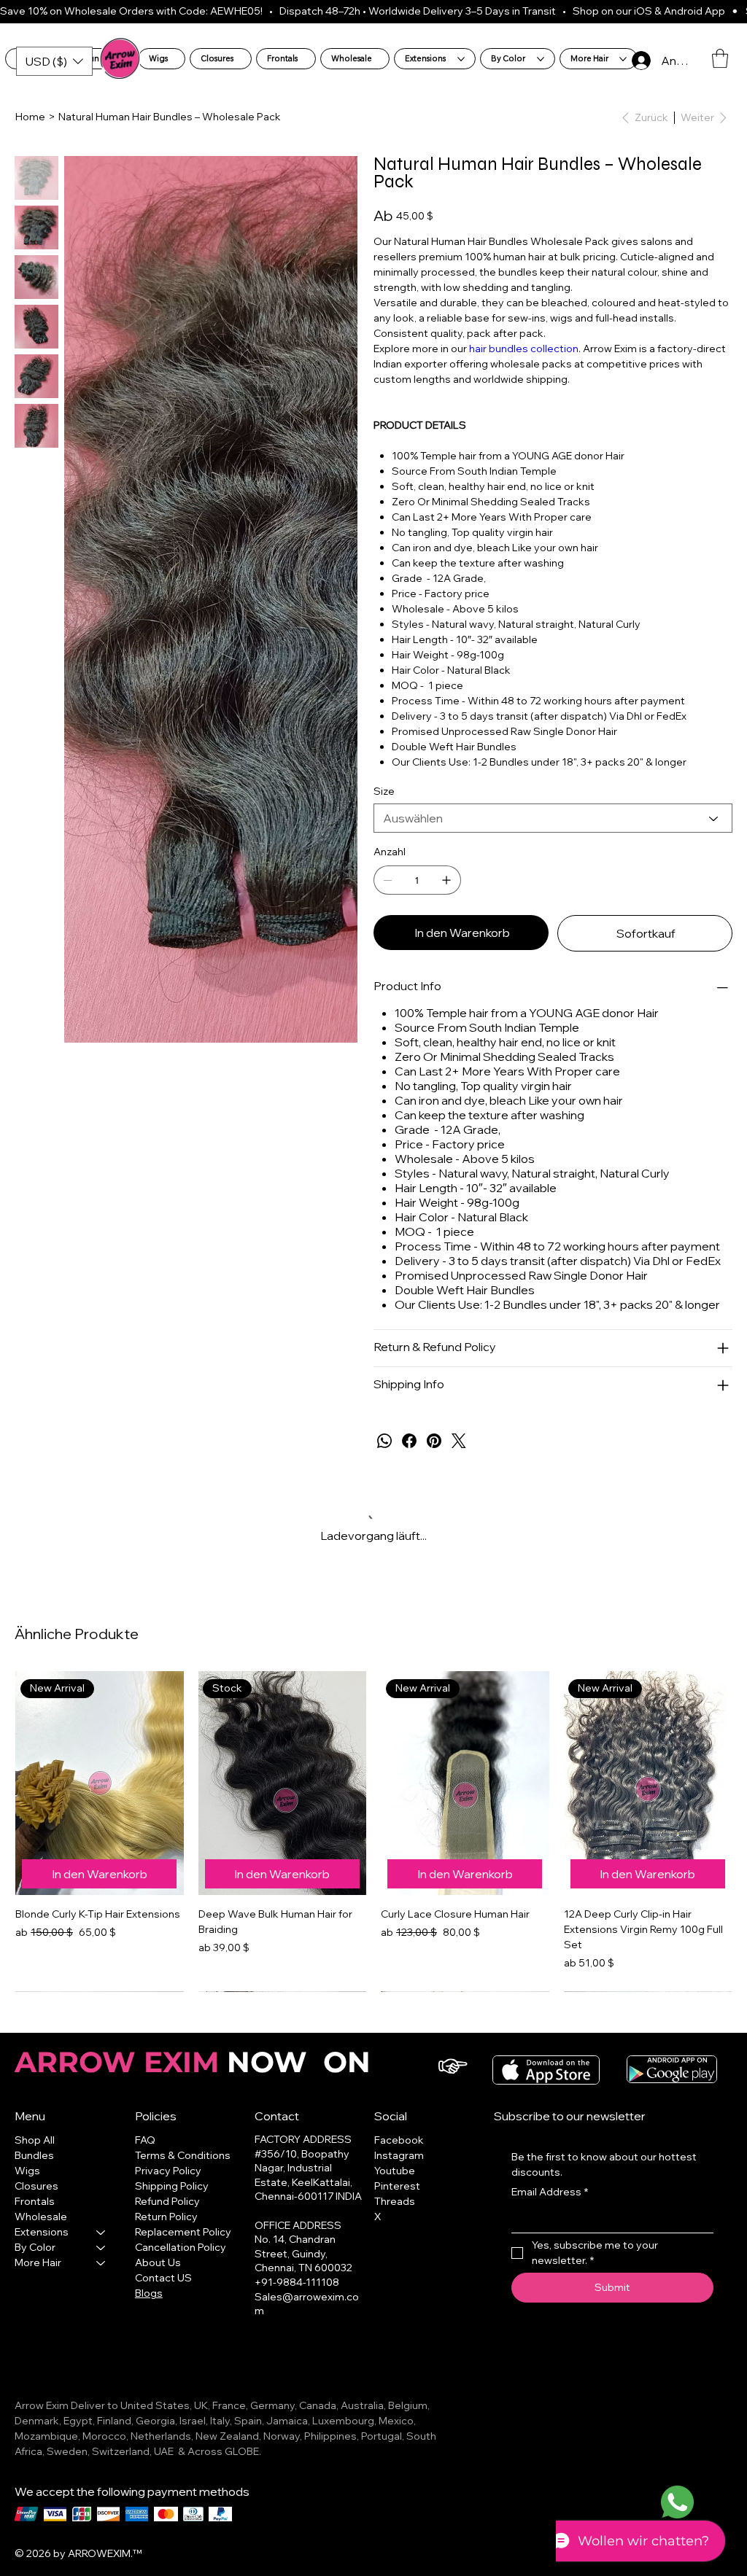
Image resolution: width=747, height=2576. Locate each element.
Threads (395, 2186)
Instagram (399, 2140)
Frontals (35, 2186)
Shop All (35, 2125)
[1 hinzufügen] (446, 880)
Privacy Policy (168, 2155)
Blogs (149, 2278)
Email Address (550, 2176)
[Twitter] (459, 1441)
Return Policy (166, 2201)
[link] (75, 1967)
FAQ (145, 2125)
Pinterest (397, 2171)
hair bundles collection (524, 349)
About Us (158, 2247)
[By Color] (101, 2232)
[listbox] (54, 61)
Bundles (34, 2140)
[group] (373, 1824)
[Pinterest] (434, 1441)
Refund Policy (167, 2186)
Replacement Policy (183, 2217)
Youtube (395, 2155)
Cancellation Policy (181, 2232)
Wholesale (41, 2201)
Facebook (399, 2125)
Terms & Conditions (183, 2140)
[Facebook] (409, 1441)
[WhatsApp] (384, 1441)
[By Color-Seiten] (541, 59)
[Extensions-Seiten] (461, 59)
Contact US (163, 2262)
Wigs (27, 2155)
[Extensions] (101, 2217)
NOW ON (197, 2047)
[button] (720, 58)
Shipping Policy (172, 2171)
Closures (36, 2171)
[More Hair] (101, 2248)
